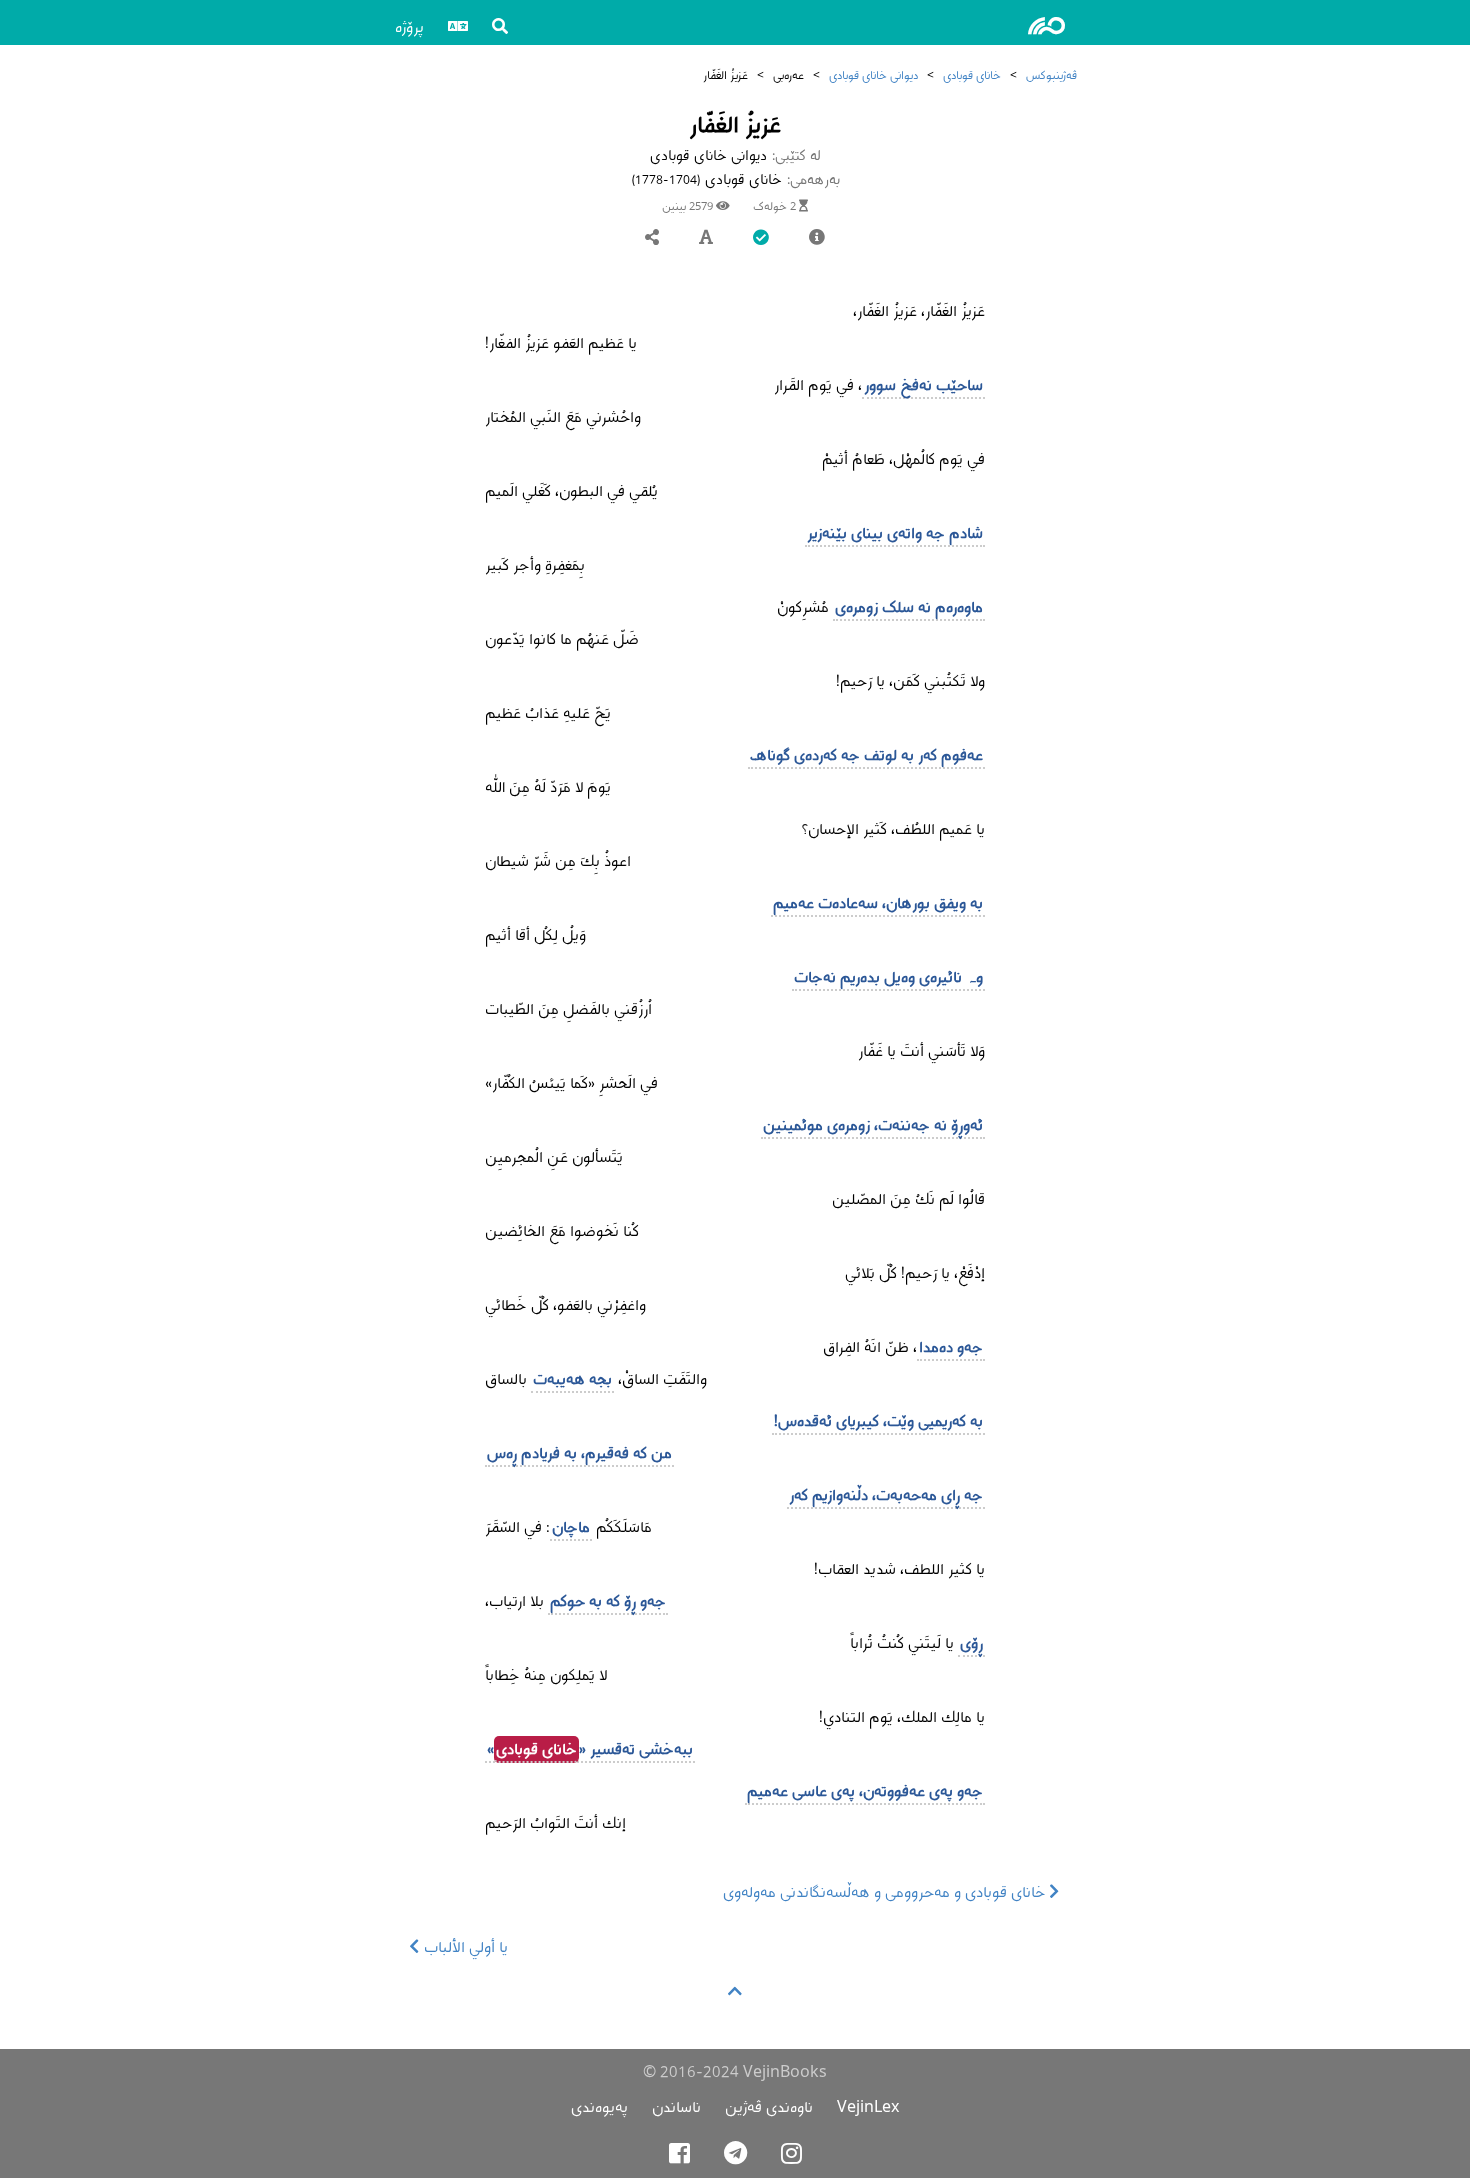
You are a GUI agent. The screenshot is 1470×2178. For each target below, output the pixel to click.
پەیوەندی (599, 2106)
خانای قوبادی (972, 74)
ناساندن (676, 2106)
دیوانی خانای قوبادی (873, 74)
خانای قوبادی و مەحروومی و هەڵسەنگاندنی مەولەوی (886, 1891)
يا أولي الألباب (464, 1946)
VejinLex (868, 2106)
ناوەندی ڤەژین (769, 2106)
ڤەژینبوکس (1051, 74)
